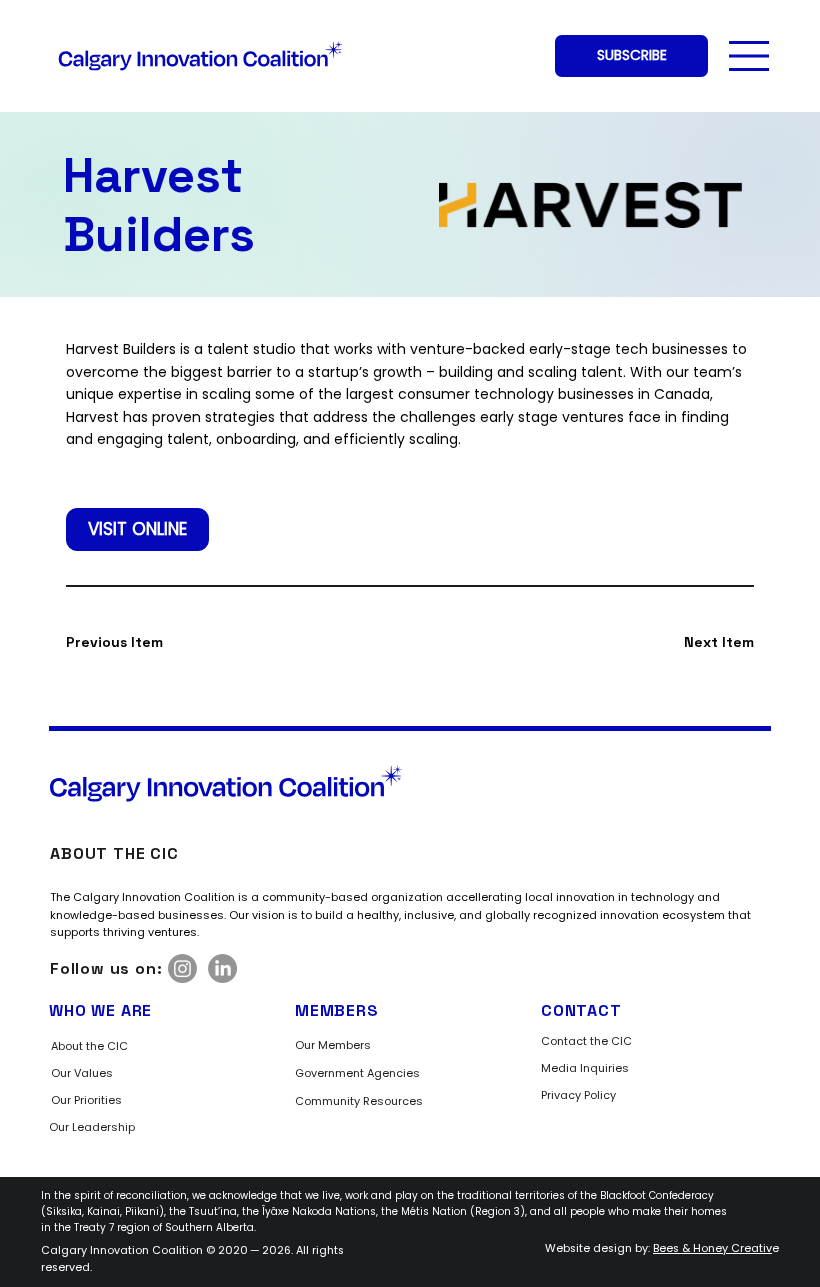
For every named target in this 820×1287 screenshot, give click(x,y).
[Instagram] (182, 968)
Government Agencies (357, 1073)
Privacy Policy (578, 1095)
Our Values (82, 1073)
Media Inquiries (585, 1068)
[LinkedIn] (222, 968)
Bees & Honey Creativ (712, 1248)
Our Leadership (92, 1127)
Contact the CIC (586, 1041)
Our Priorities (86, 1100)
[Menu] (750, 56)
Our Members (333, 1045)
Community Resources (359, 1101)
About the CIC (89, 1046)
